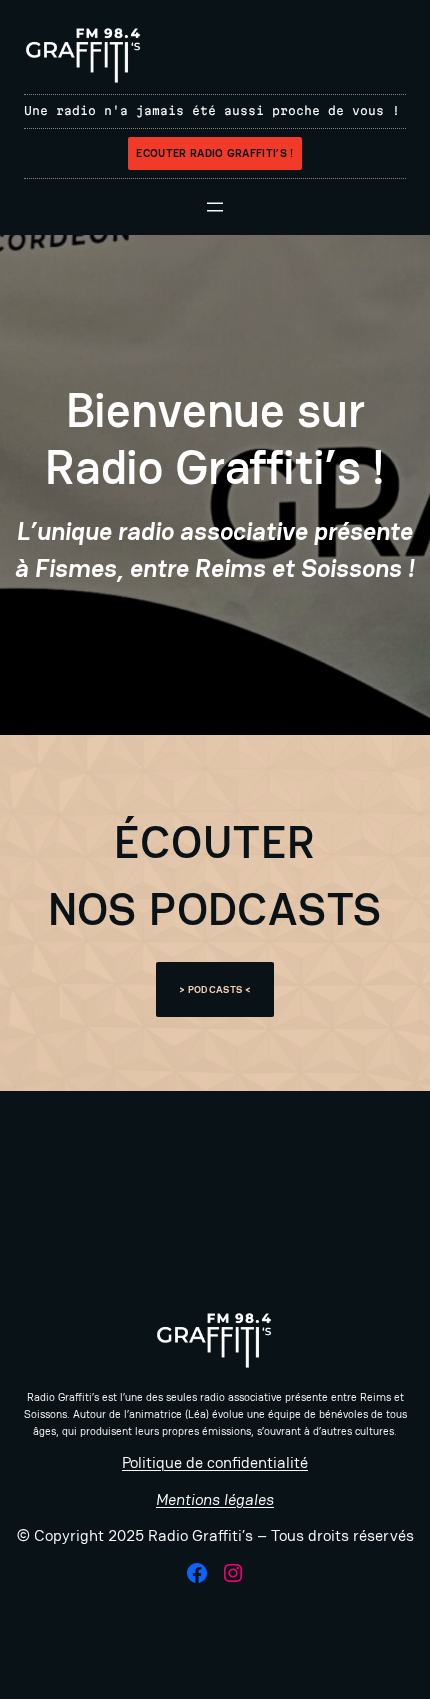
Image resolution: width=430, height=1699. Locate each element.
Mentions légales (215, 1499)
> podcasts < (215, 989)
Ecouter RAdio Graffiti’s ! (214, 153)
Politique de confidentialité (215, 1462)
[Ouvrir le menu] (215, 207)
